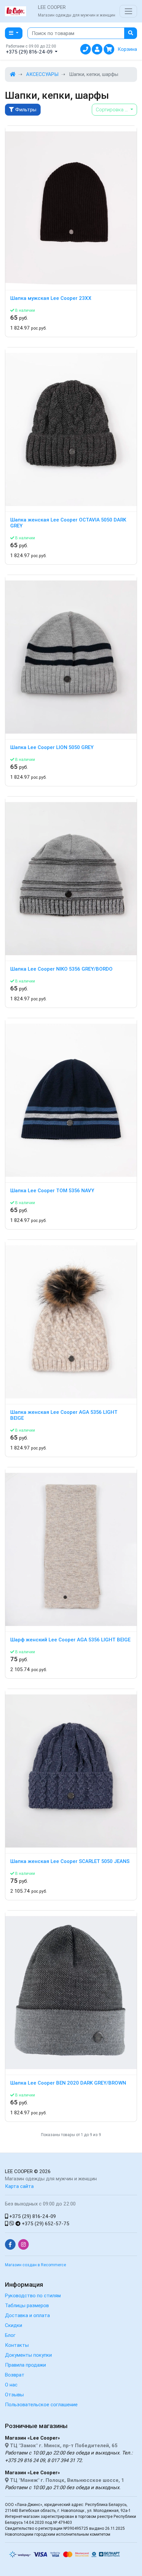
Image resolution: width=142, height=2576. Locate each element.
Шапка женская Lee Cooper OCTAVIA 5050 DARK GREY (68, 523)
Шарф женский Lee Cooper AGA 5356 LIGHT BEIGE (70, 1640)
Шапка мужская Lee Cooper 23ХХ (51, 298)
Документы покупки (28, 2355)
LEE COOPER (19, 2171)
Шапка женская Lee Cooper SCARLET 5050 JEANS (70, 1861)
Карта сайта (19, 2186)
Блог (10, 2335)
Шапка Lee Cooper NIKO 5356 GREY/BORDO (61, 969)
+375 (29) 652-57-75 (45, 2223)
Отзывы (14, 2395)
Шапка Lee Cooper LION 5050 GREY (52, 747)
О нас (11, 2385)
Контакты (17, 2345)
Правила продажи (25, 2365)
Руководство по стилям (33, 2295)
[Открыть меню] (128, 11)
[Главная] (13, 74)
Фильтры (25, 109)
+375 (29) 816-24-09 (32, 2216)
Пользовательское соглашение (41, 2404)
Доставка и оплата (27, 2315)
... (112, 109)
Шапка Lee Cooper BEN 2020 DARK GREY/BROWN (68, 2083)
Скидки (14, 2325)
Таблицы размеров (27, 2305)
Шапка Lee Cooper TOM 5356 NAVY (52, 1191)
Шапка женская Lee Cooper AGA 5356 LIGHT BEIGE (64, 1415)
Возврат (15, 2375)
